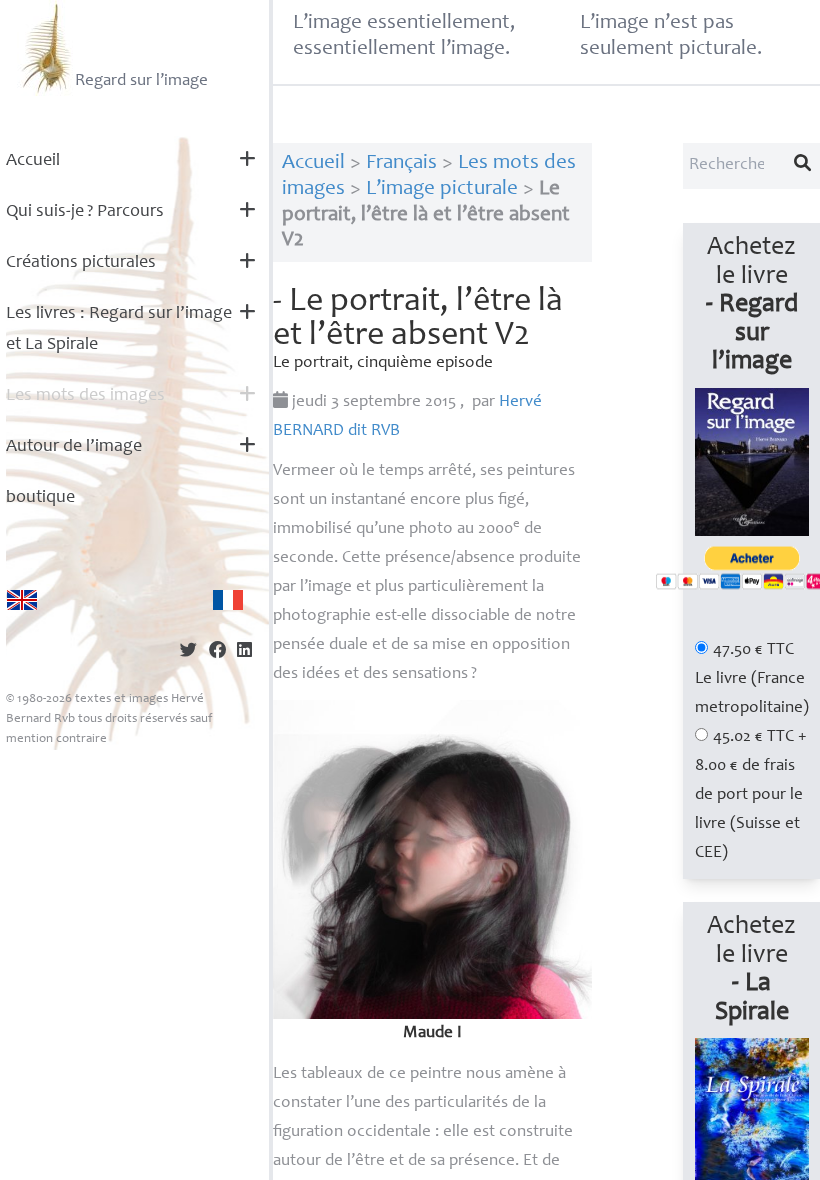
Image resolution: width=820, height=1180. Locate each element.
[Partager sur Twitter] (188, 652)
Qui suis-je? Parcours (85, 212)
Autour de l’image (74, 447)
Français (401, 163)
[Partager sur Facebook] (217, 652)
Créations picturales (81, 263)
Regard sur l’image (141, 81)
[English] (22, 600)
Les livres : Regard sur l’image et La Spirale (119, 329)
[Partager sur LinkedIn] (244, 652)
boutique (40, 498)
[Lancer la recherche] (803, 166)
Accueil (33, 161)
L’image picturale (442, 189)
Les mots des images (85, 396)
